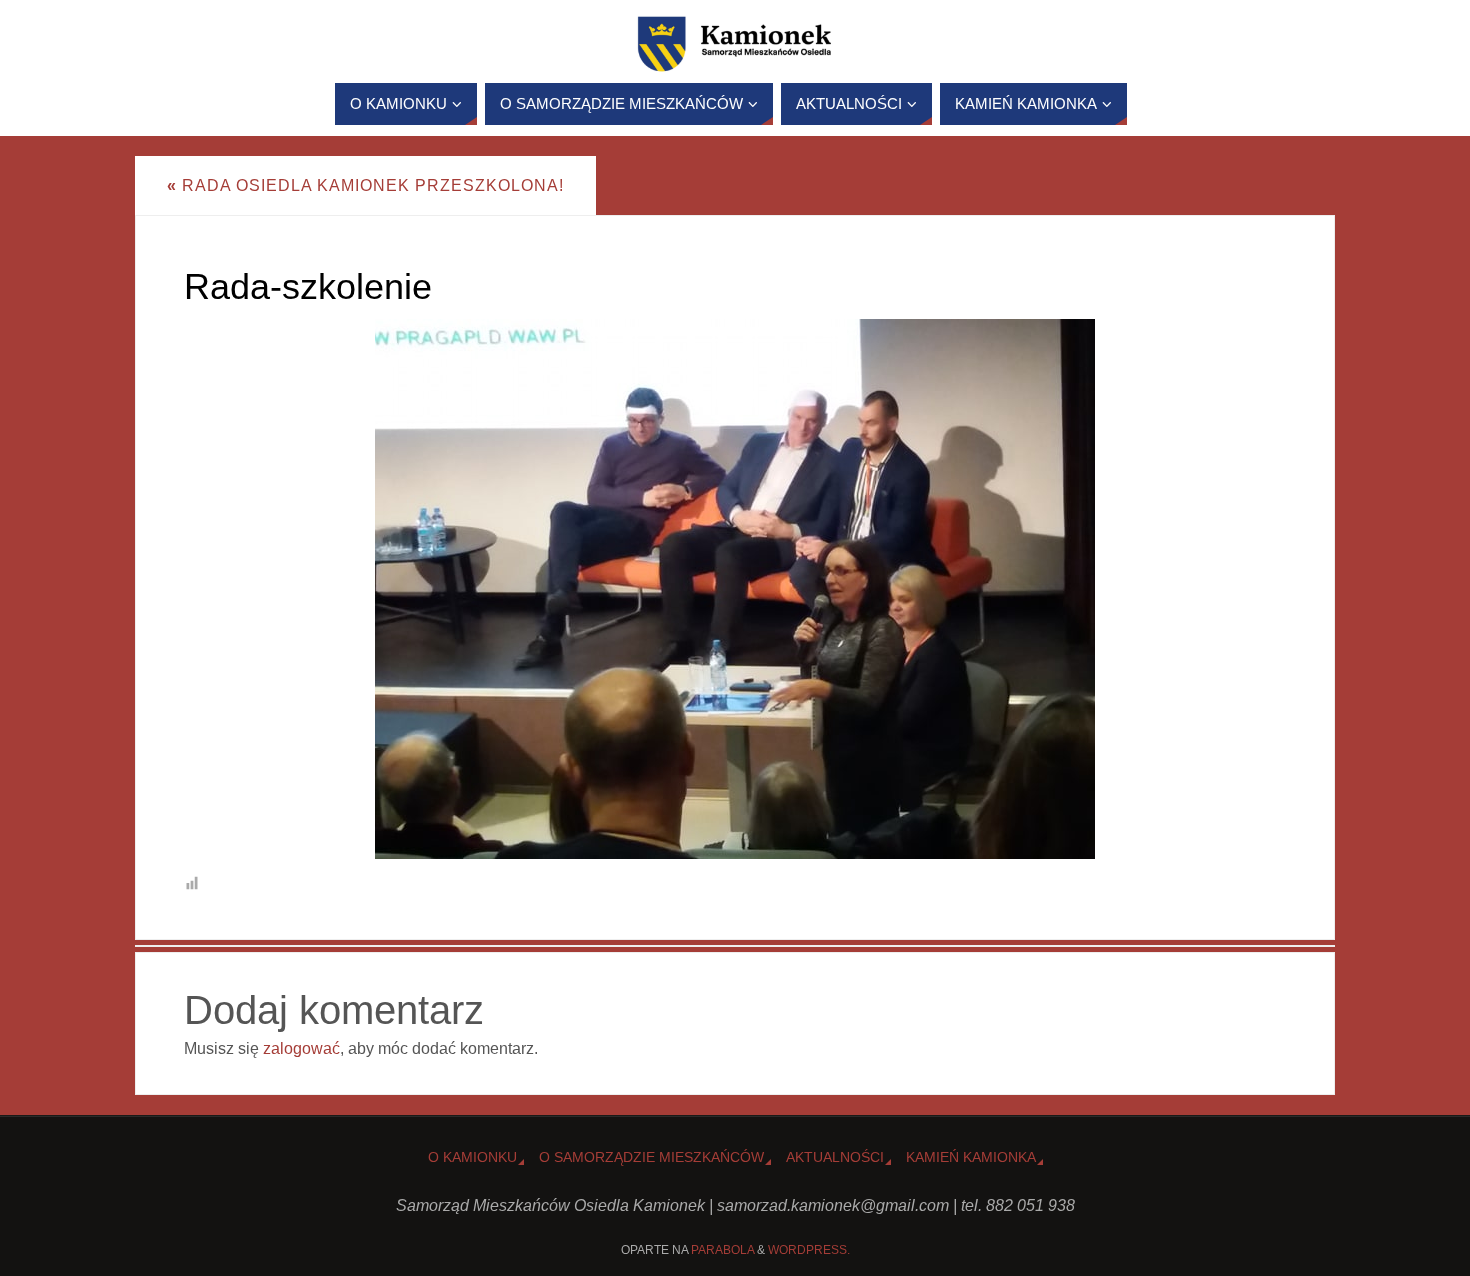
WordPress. (809, 1250)
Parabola (722, 1250)
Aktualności (835, 1157)
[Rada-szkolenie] (735, 589)
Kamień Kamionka (971, 1157)
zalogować (301, 1048)
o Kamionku (472, 1157)
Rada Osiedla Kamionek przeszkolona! (365, 185)
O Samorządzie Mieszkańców (651, 1157)
